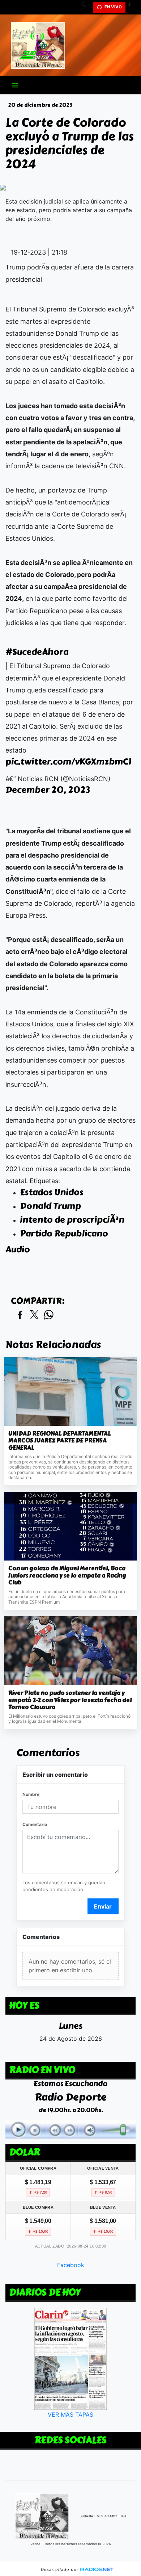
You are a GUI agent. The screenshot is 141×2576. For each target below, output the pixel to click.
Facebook (71, 2265)
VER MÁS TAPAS (70, 2414)
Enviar (103, 1906)
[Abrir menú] (15, 85)
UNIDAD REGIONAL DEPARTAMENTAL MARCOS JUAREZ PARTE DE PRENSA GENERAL (59, 1441)
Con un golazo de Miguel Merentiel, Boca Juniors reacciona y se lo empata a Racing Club (67, 1576)
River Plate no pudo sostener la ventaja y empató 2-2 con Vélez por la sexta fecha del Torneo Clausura (70, 1700)
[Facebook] (132, 7)
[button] (86, 7)
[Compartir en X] (34, 1315)
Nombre (31, 1794)
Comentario (35, 1824)
